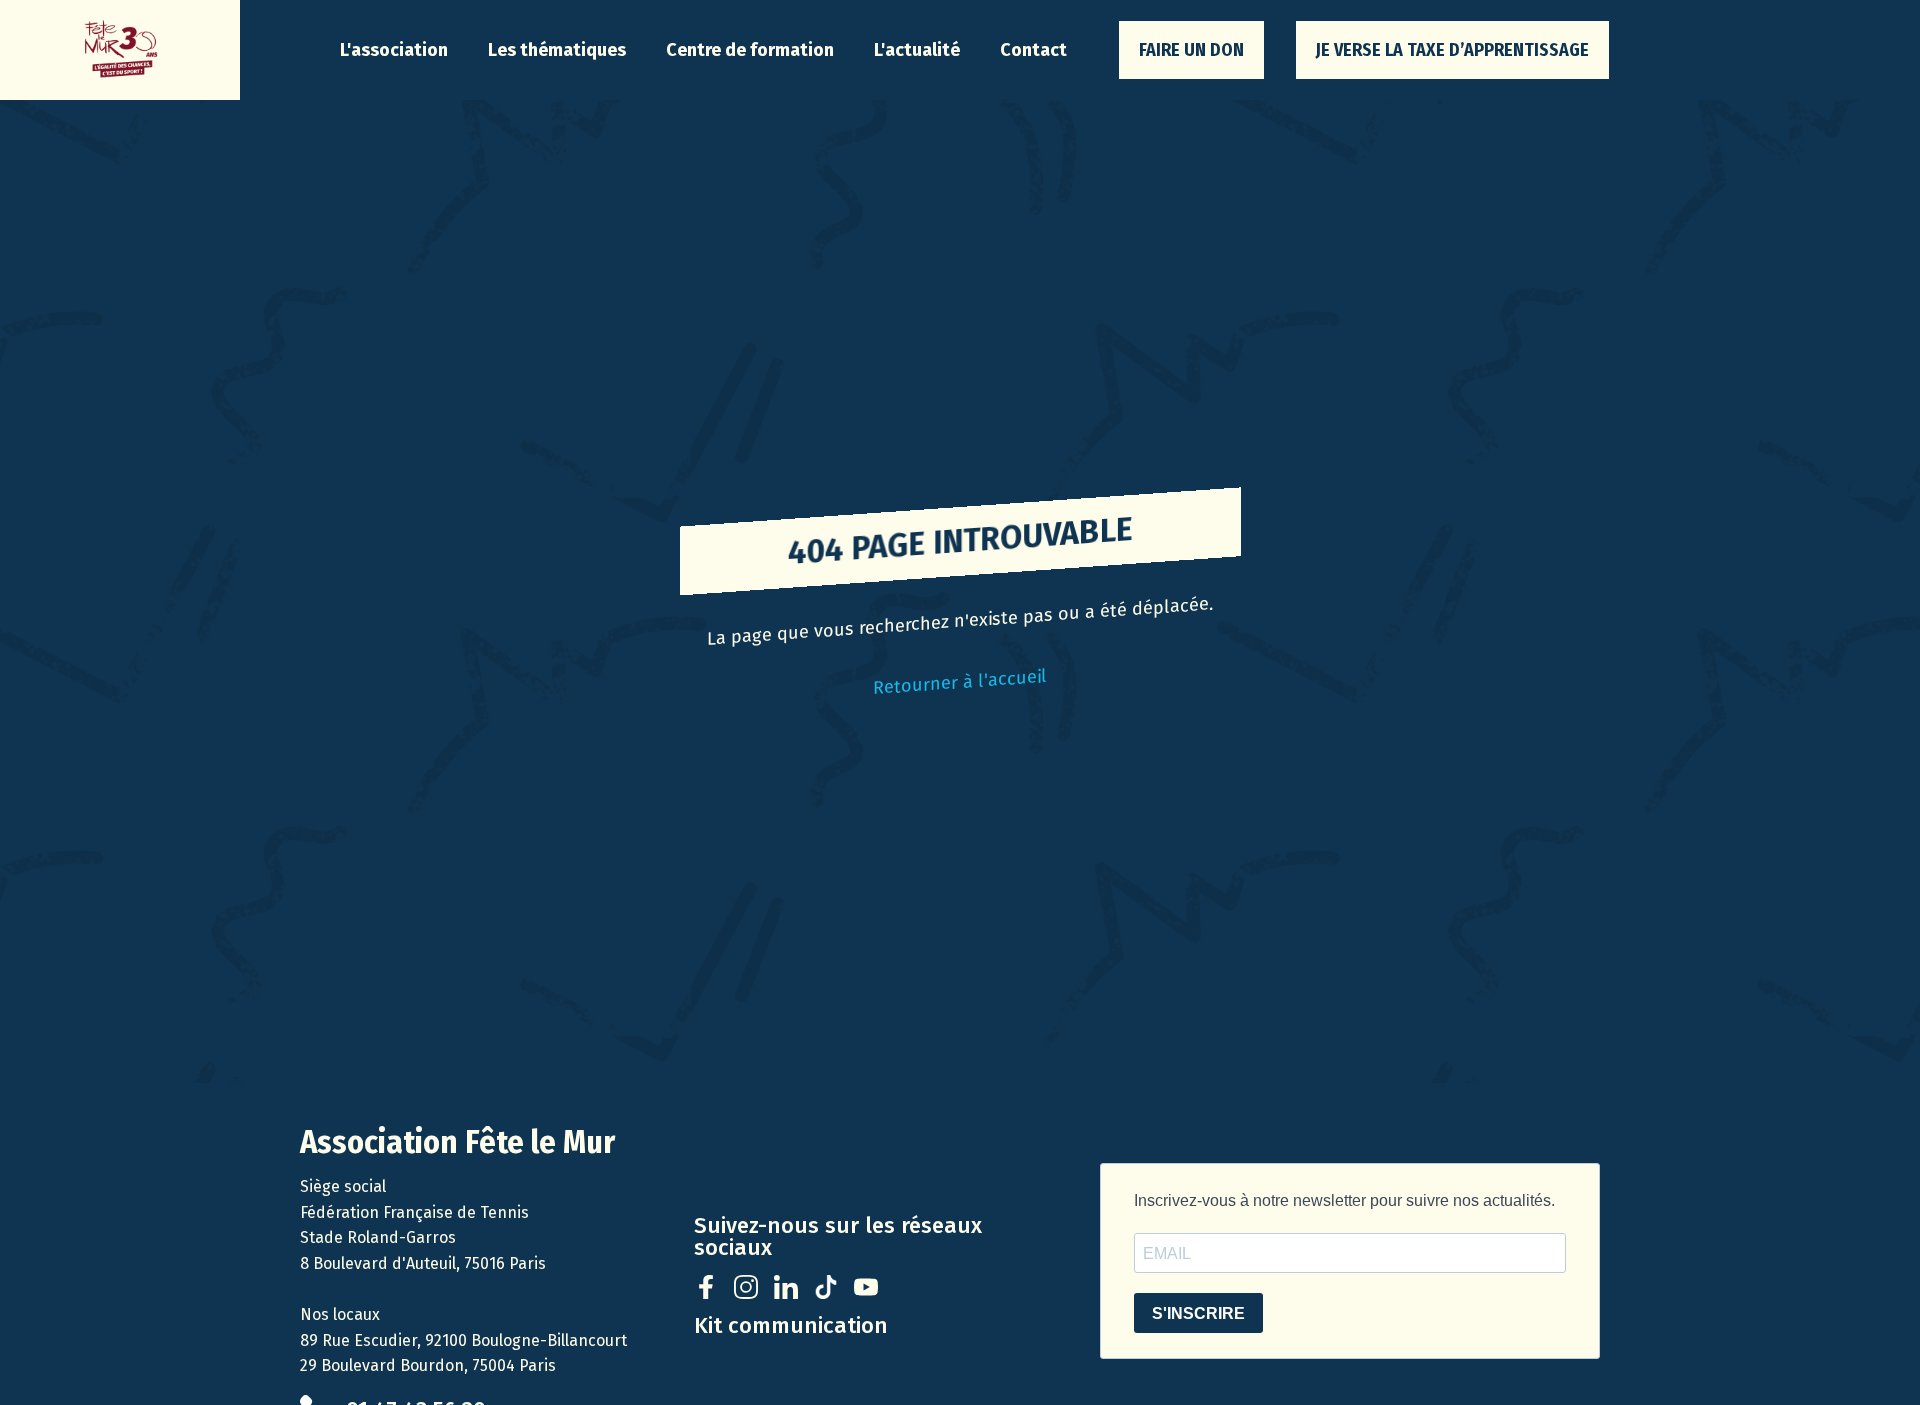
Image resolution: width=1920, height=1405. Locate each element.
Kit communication (791, 1326)
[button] (394, 50)
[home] (120, 50)
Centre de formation (750, 50)
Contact (1033, 50)
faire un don (1191, 50)
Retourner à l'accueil (960, 681)
